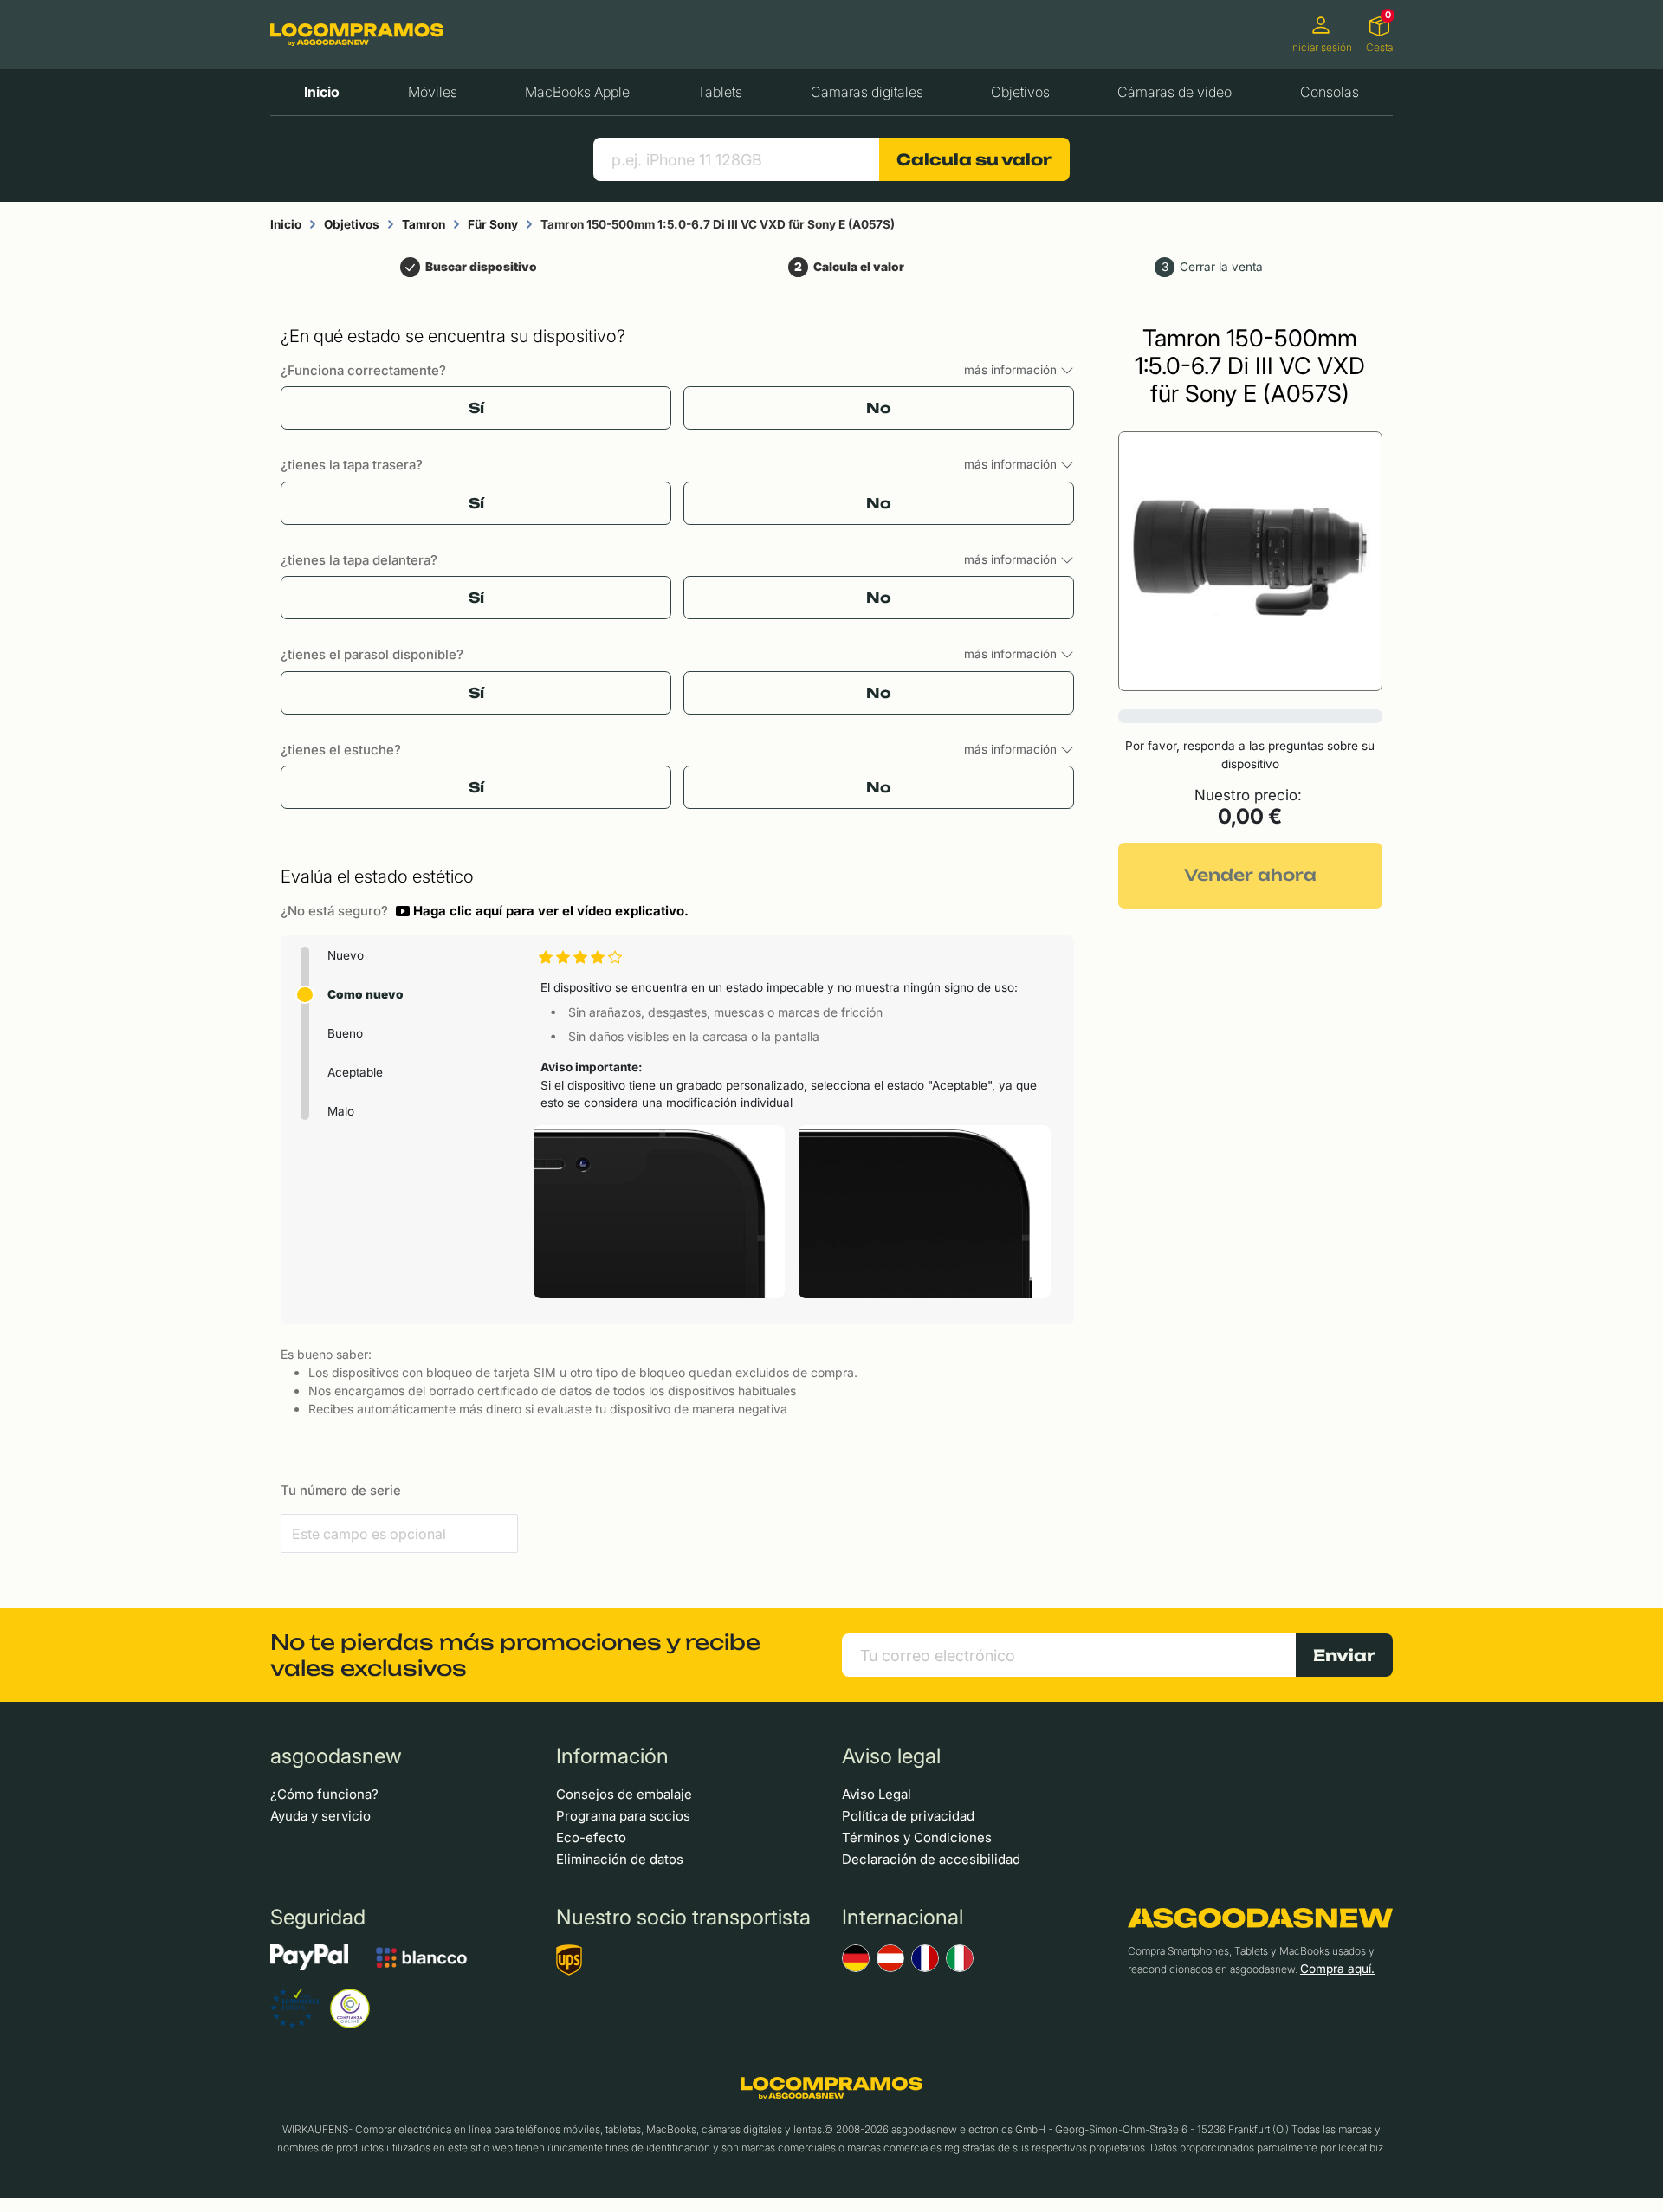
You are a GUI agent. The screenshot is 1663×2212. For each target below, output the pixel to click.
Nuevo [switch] (346, 955)
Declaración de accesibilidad (931, 1859)
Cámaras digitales (867, 92)
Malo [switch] (341, 1111)
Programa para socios (623, 1816)
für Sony (493, 224)
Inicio (322, 92)
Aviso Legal (877, 1794)
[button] (542, 911)
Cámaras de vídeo (1174, 92)
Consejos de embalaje (624, 1794)
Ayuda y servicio (320, 1816)
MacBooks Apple (577, 92)
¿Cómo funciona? (324, 1794)
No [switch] (879, 408)
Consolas (1330, 92)
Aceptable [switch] (355, 1072)
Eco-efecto (591, 1837)
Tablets (720, 92)
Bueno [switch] (345, 1033)
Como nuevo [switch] (366, 994)
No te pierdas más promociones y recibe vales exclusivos (515, 1655)
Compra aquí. (1337, 1969)
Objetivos (1020, 92)
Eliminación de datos (620, 1859)
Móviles (433, 92)
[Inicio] (357, 34)
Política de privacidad (908, 1816)
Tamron (424, 224)
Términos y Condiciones (917, 1837)
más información (1012, 370)
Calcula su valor (974, 159)
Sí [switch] (476, 408)
